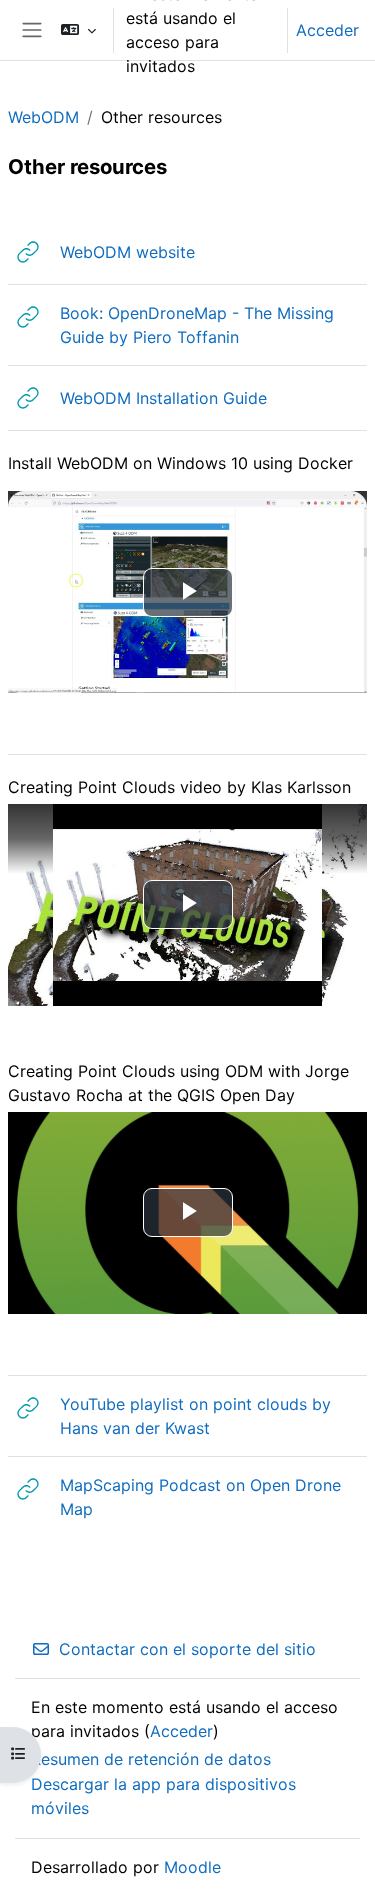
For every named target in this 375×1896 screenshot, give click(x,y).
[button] (78, 30)
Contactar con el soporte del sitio (187, 1649)
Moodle (192, 1867)
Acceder (327, 30)
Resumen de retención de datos (151, 1759)
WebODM (43, 117)
